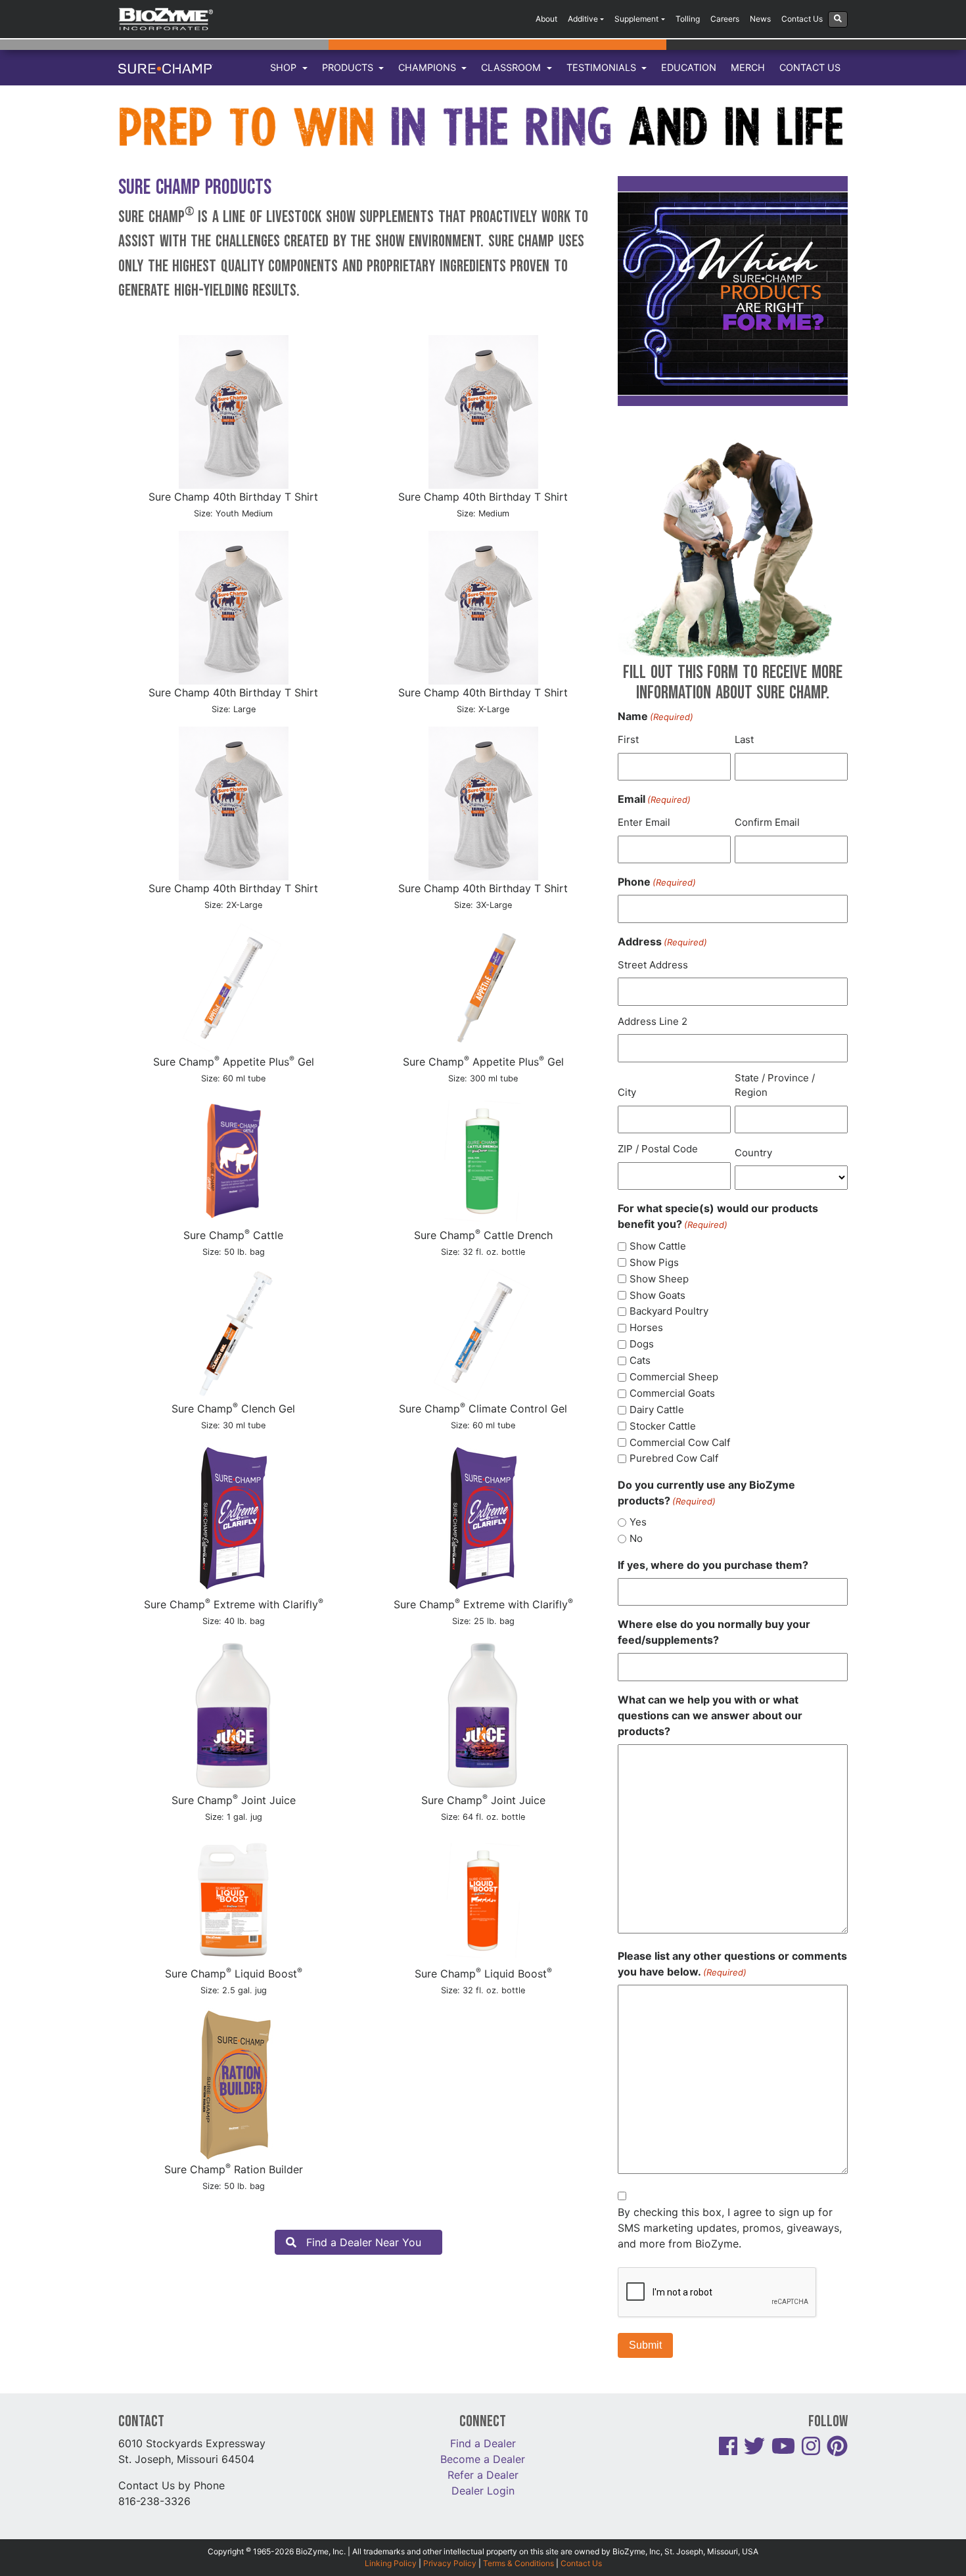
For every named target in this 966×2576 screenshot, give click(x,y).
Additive (583, 19)
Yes (638, 1522)
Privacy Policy (450, 2563)
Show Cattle (658, 1246)
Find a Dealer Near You (364, 2242)
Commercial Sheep (674, 1377)
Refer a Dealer (483, 2475)
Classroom (512, 67)
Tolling (688, 19)
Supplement (636, 19)
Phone (657, 882)
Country (753, 1153)
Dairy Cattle (657, 1410)
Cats (640, 1360)
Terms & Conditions (518, 2563)
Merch (748, 67)
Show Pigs (654, 1262)
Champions (428, 67)
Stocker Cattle (663, 1426)
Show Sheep (659, 1279)
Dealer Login (483, 2491)
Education (689, 67)
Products (349, 67)
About (546, 19)
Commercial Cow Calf (680, 1442)
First (628, 739)
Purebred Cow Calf (674, 1458)
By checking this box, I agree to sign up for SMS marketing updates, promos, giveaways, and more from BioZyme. (730, 2228)
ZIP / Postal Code (658, 1149)
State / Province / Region (775, 1085)
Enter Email (644, 822)
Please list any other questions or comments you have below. (732, 1964)
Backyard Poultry (669, 1311)
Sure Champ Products (195, 188)
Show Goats (657, 1295)
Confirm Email (767, 822)
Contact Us (802, 19)
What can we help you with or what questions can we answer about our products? (710, 1715)
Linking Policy (391, 2563)
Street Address (653, 965)
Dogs (642, 1344)
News (760, 19)
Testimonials (603, 67)
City (627, 1092)
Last (744, 739)
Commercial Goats (672, 1393)
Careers (725, 19)
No (636, 1538)
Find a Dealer (483, 2443)
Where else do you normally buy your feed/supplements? (714, 1632)
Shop (285, 67)
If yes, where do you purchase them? (713, 1565)
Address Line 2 (653, 1021)
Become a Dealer (483, 2459)
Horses (646, 1327)
